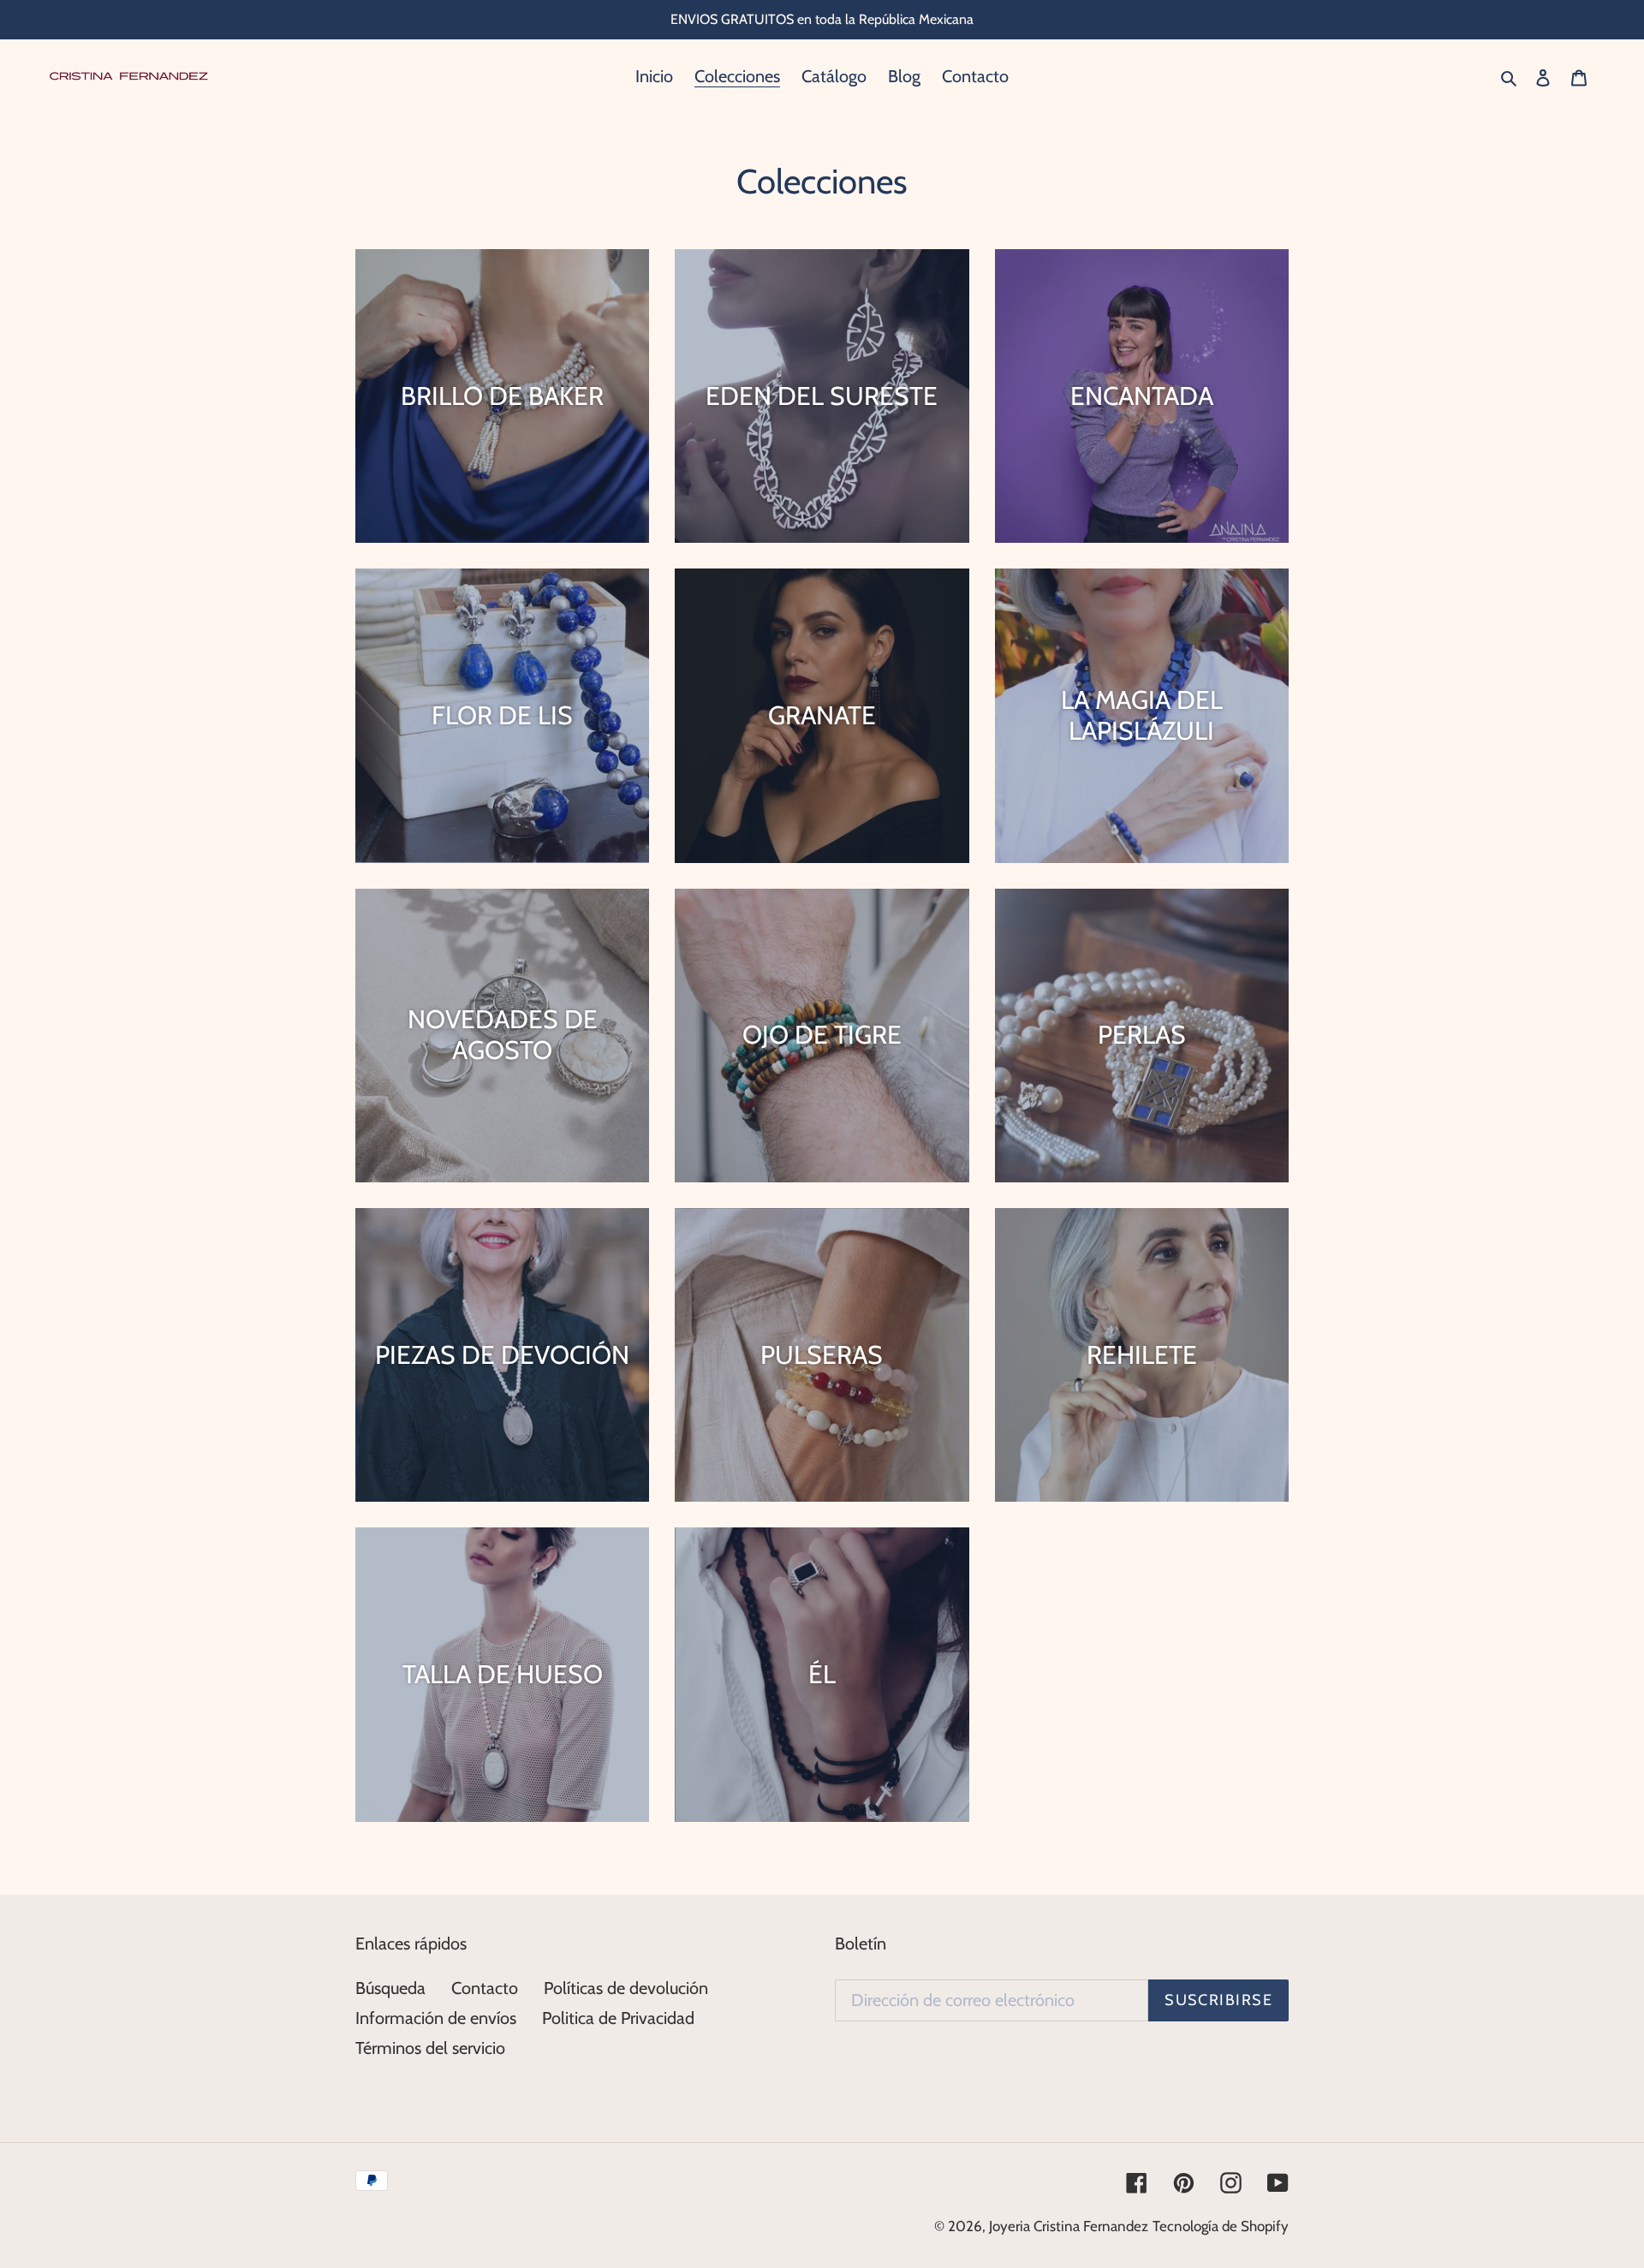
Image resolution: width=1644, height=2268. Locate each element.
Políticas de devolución (626, 1988)
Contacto (485, 1988)
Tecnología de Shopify (1221, 2226)
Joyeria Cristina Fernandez (1069, 2226)
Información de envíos (436, 2018)
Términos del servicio (430, 2048)
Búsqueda (390, 1988)
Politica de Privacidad (618, 2018)
